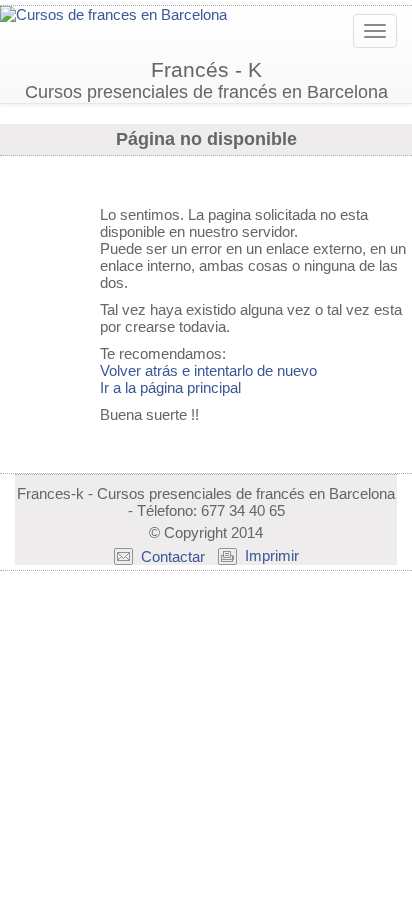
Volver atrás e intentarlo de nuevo (208, 370)
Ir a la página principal (170, 387)
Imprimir (272, 555)
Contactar (173, 556)
